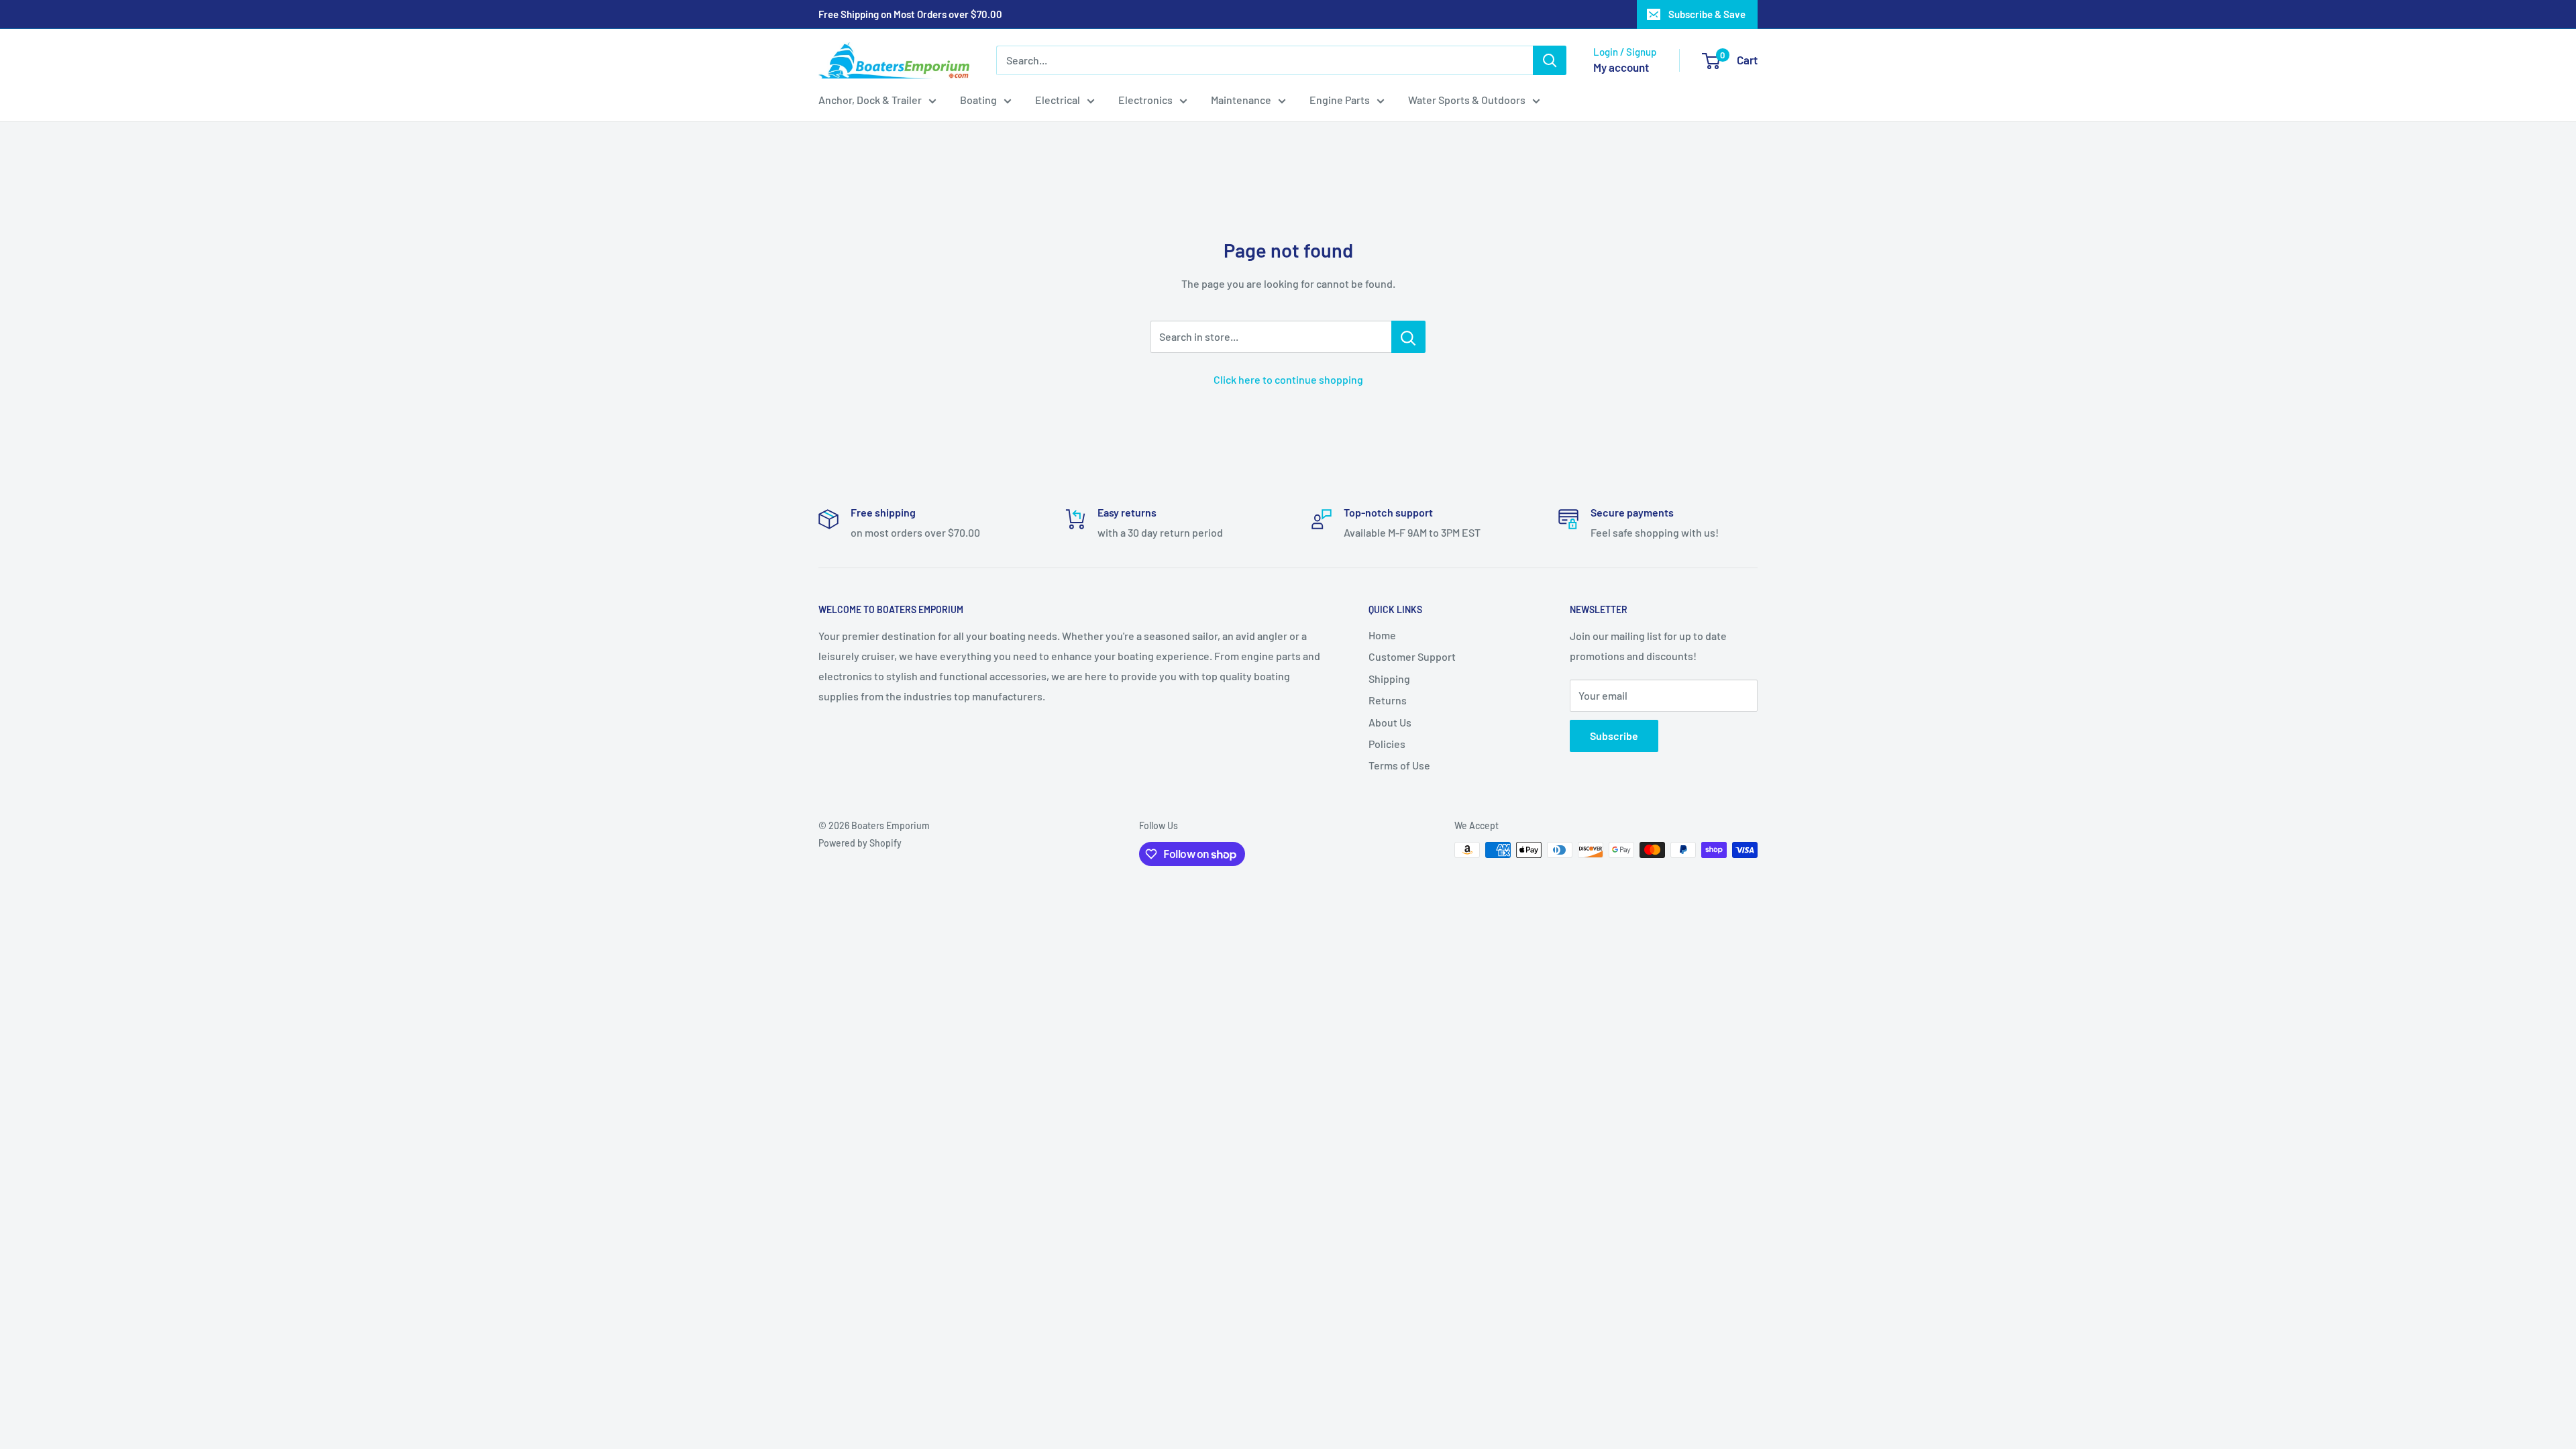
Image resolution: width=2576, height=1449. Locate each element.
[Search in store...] (1408, 337)
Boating (978, 100)
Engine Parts (1340, 100)
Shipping (1389, 679)
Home (1382, 635)
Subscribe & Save (1707, 14)
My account (1621, 67)
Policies (1387, 744)
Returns (1388, 700)
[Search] (1550, 60)
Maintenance (1241, 100)
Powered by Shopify (860, 843)
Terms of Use (1399, 765)
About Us (1390, 722)
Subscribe (1614, 736)
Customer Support (1412, 656)
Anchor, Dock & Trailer (870, 100)
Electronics (1145, 100)
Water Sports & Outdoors (1467, 100)
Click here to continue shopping (1288, 379)
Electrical (1058, 100)
